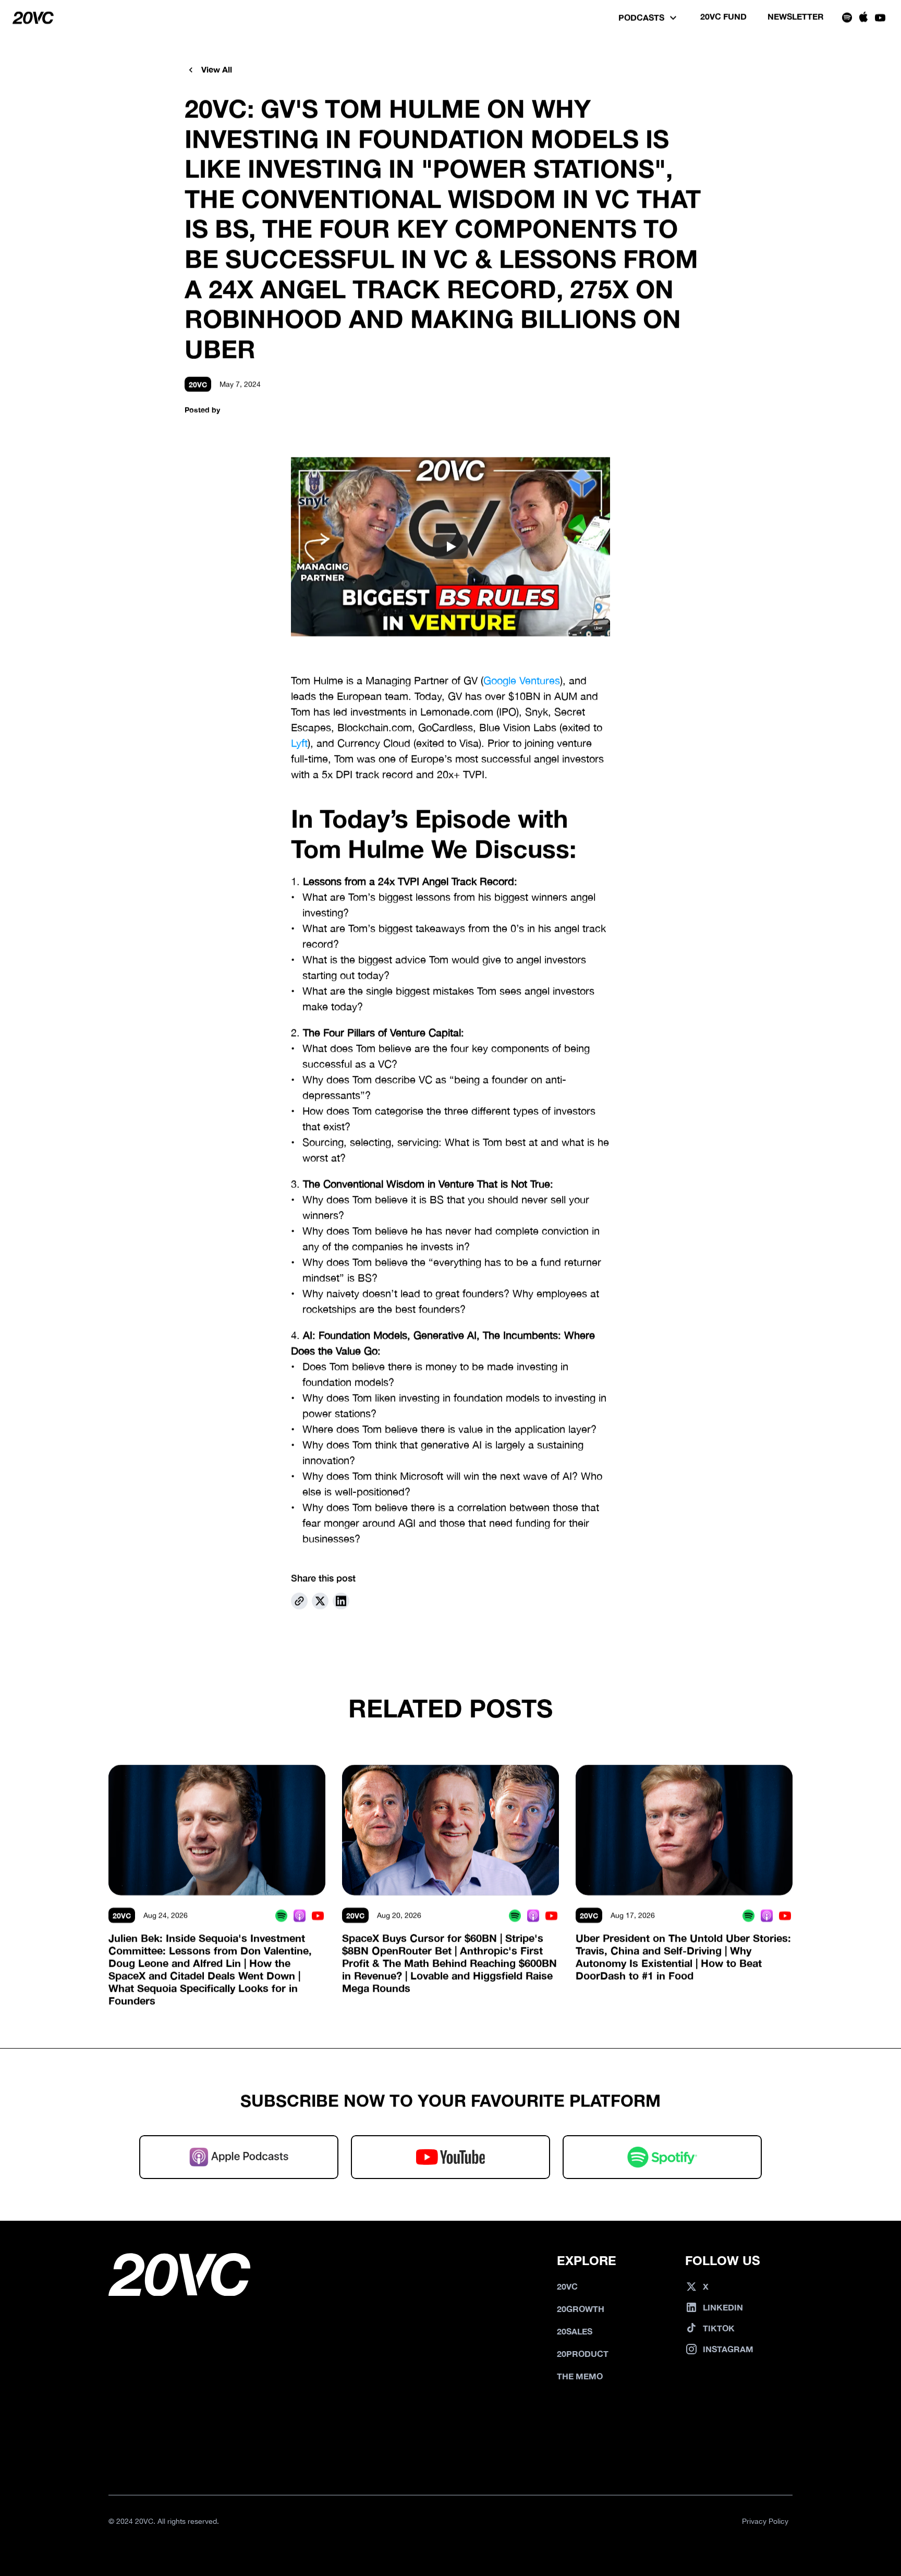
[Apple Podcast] (300, 1915)
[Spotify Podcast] (281, 1915)
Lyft (299, 743)
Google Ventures (522, 681)
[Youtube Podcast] (318, 1915)
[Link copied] (299, 1601)
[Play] (451, 547)
